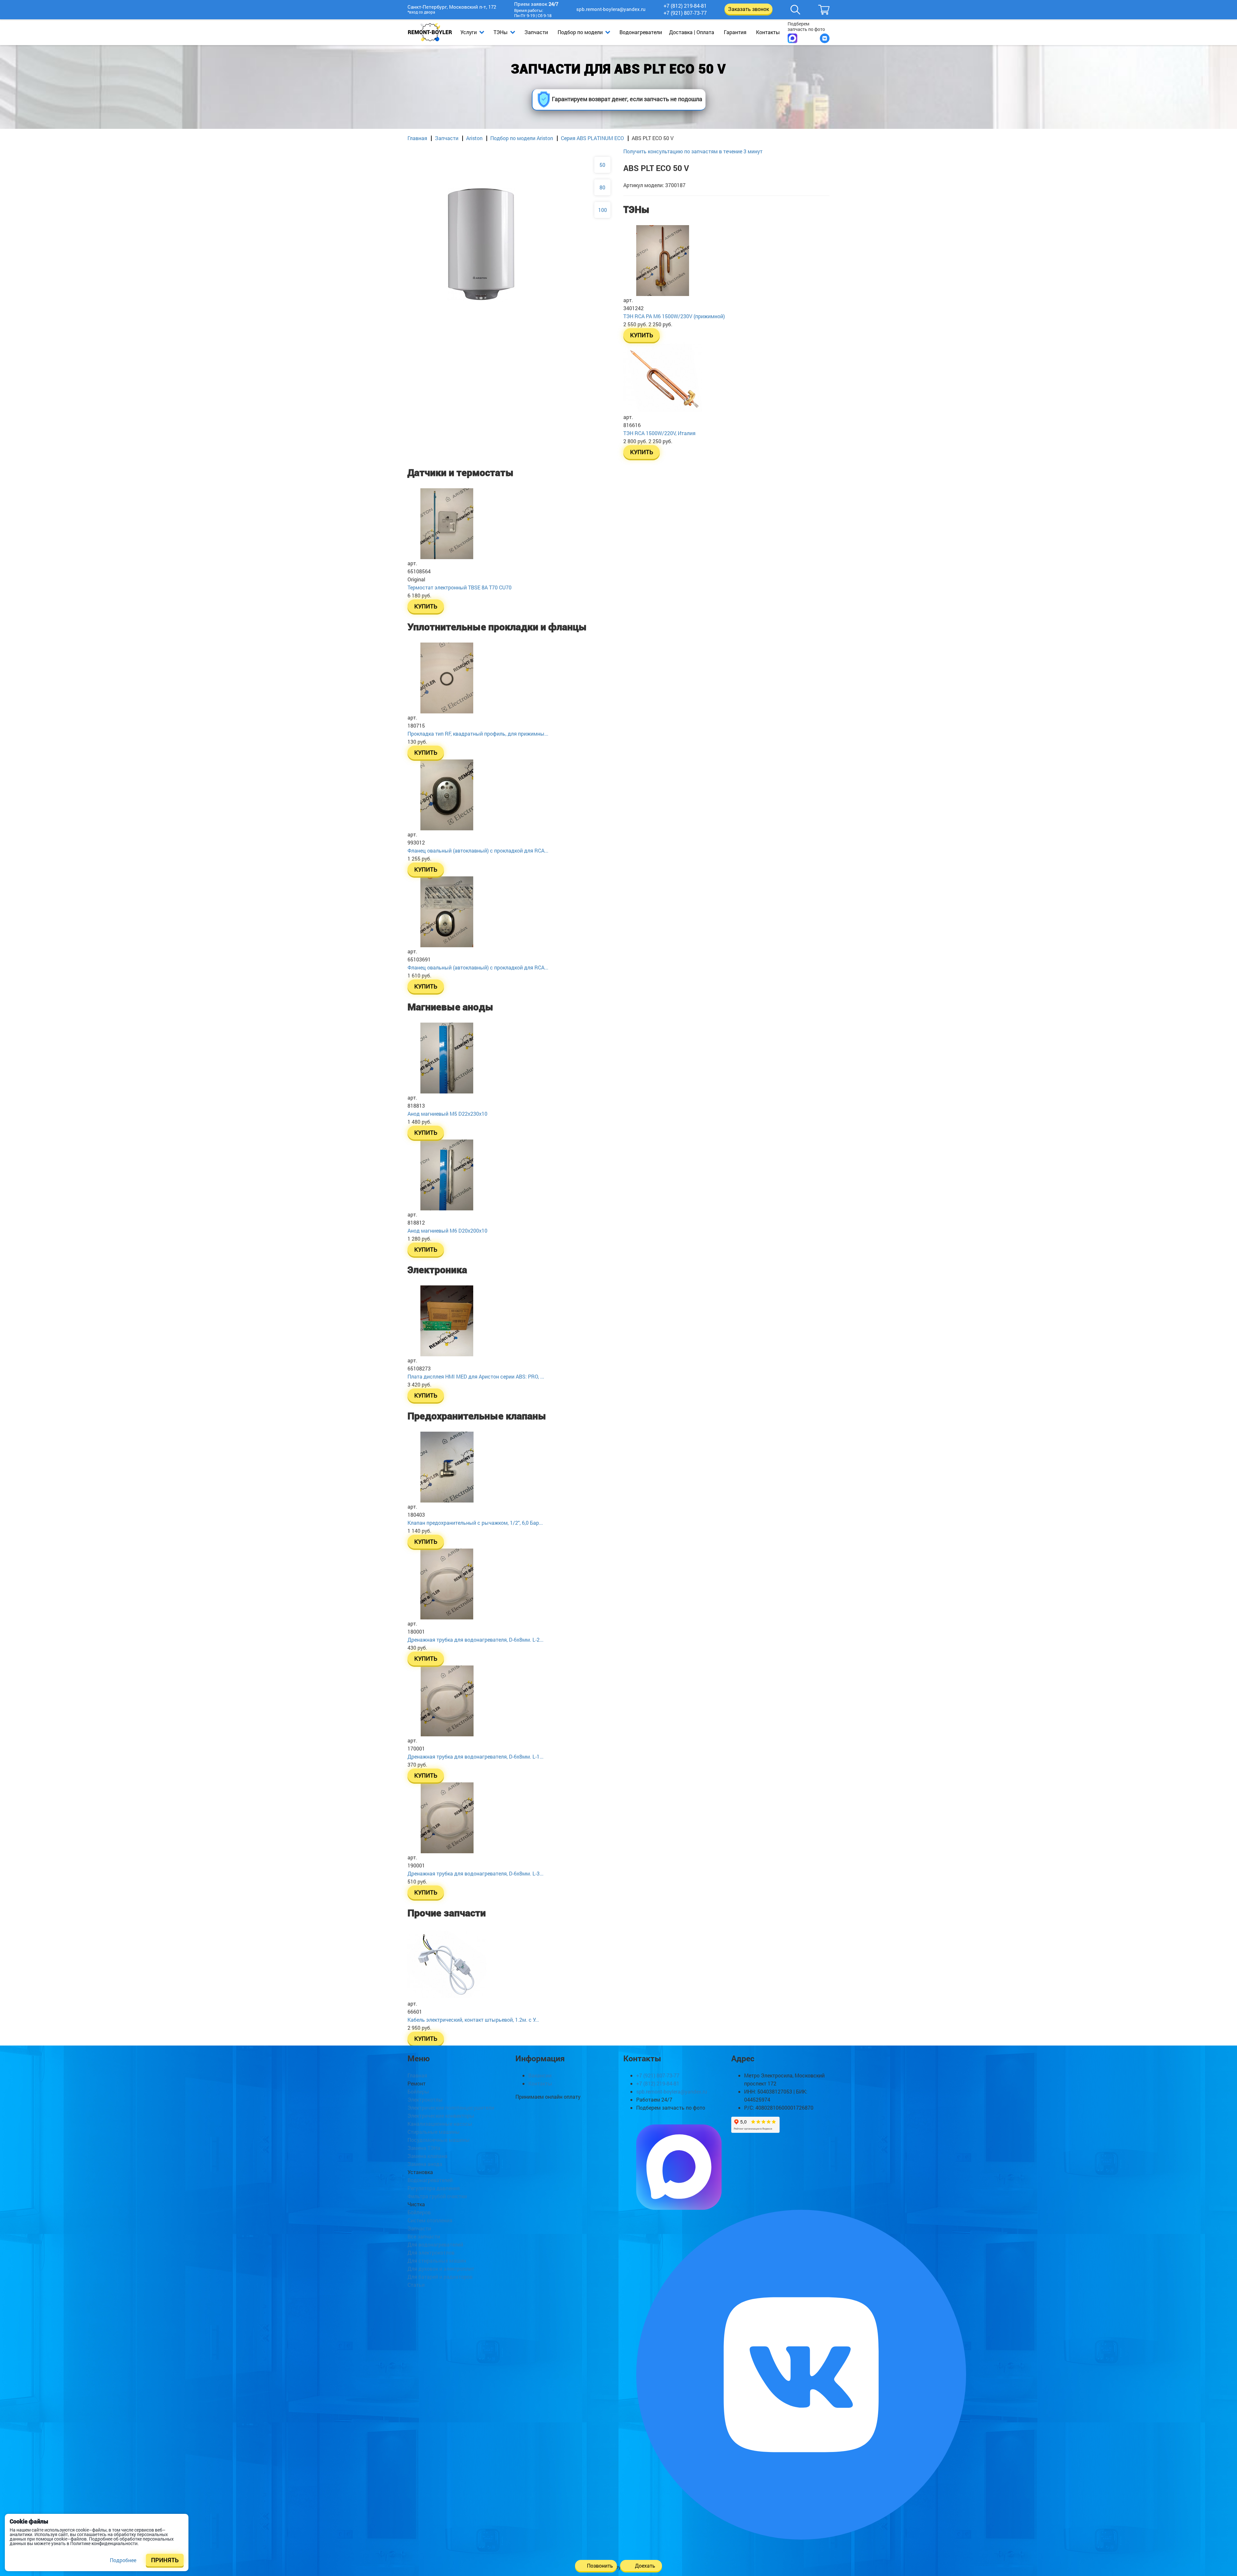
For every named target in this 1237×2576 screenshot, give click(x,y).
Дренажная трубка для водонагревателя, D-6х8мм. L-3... (475, 1873)
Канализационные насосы (440, 2124)
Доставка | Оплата (692, 32)
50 (602, 165)
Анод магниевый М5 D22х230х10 (447, 1114)
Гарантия (735, 32)
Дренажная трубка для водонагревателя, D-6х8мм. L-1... (475, 1756)
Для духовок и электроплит (441, 2269)
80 (602, 187)
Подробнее (123, 2560)
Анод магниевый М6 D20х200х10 (447, 1231)
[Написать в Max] (792, 38)
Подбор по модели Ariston (522, 138)
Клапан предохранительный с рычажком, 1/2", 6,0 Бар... (475, 1523)
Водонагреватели (641, 32)
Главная (417, 138)
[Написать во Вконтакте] (825, 38)
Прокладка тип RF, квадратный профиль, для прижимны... (478, 734)
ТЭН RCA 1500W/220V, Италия (659, 433)
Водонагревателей (430, 2180)
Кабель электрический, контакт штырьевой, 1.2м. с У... (473, 2020)
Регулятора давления (434, 2188)
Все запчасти (424, 2236)
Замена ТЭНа (424, 2148)
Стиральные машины (434, 2132)
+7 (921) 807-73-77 (685, 13)
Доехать (645, 2566)
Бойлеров (419, 2212)
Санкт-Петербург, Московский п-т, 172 (452, 10)
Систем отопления (430, 2220)
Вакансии (540, 2075)
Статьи (416, 2285)
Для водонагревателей (435, 2244)
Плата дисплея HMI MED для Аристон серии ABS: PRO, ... (476, 1376)
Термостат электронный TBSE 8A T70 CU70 (460, 587)
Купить (642, 335)
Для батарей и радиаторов (440, 2277)
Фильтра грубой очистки (437, 2196)
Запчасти (536, 32)
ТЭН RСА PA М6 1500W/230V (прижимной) (674, 316)
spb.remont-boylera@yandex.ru (611, 9)
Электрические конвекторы (441, 2116)
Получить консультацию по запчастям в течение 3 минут (693, 151)
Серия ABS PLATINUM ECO (592, 138)
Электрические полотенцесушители (451, 2108)
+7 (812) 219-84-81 (685, 6)
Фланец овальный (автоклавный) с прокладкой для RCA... (478, 850)
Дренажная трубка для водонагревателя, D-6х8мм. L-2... (475, 1640)
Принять (165, 2560)
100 (603, 210)
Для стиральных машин (437, 2261)
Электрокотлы (425, 2099)
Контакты (768, 32)
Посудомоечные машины (439, 2140)
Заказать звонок (748, 9)
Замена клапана (427, 2156)
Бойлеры (418, 2091)
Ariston (474, 138)
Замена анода (425, 2164)
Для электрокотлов (431, 2252)
